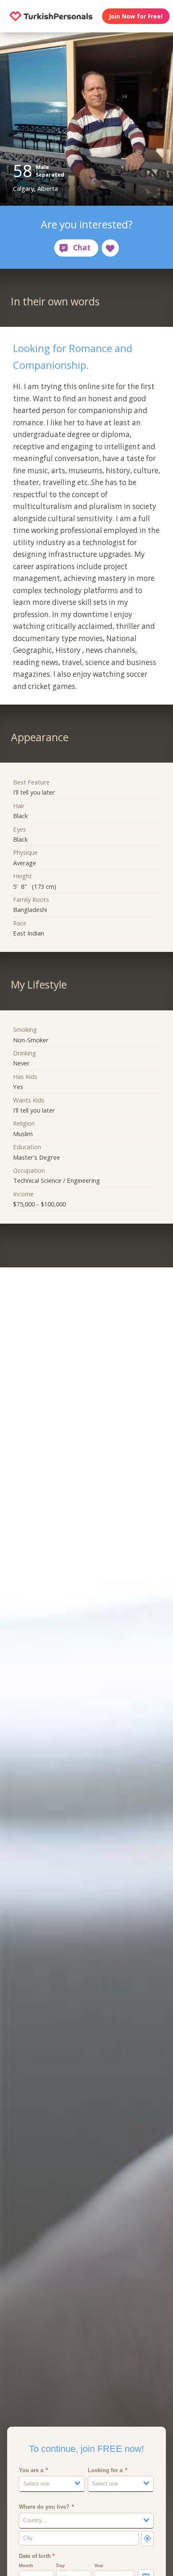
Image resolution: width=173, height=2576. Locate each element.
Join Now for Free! (136, 16)
